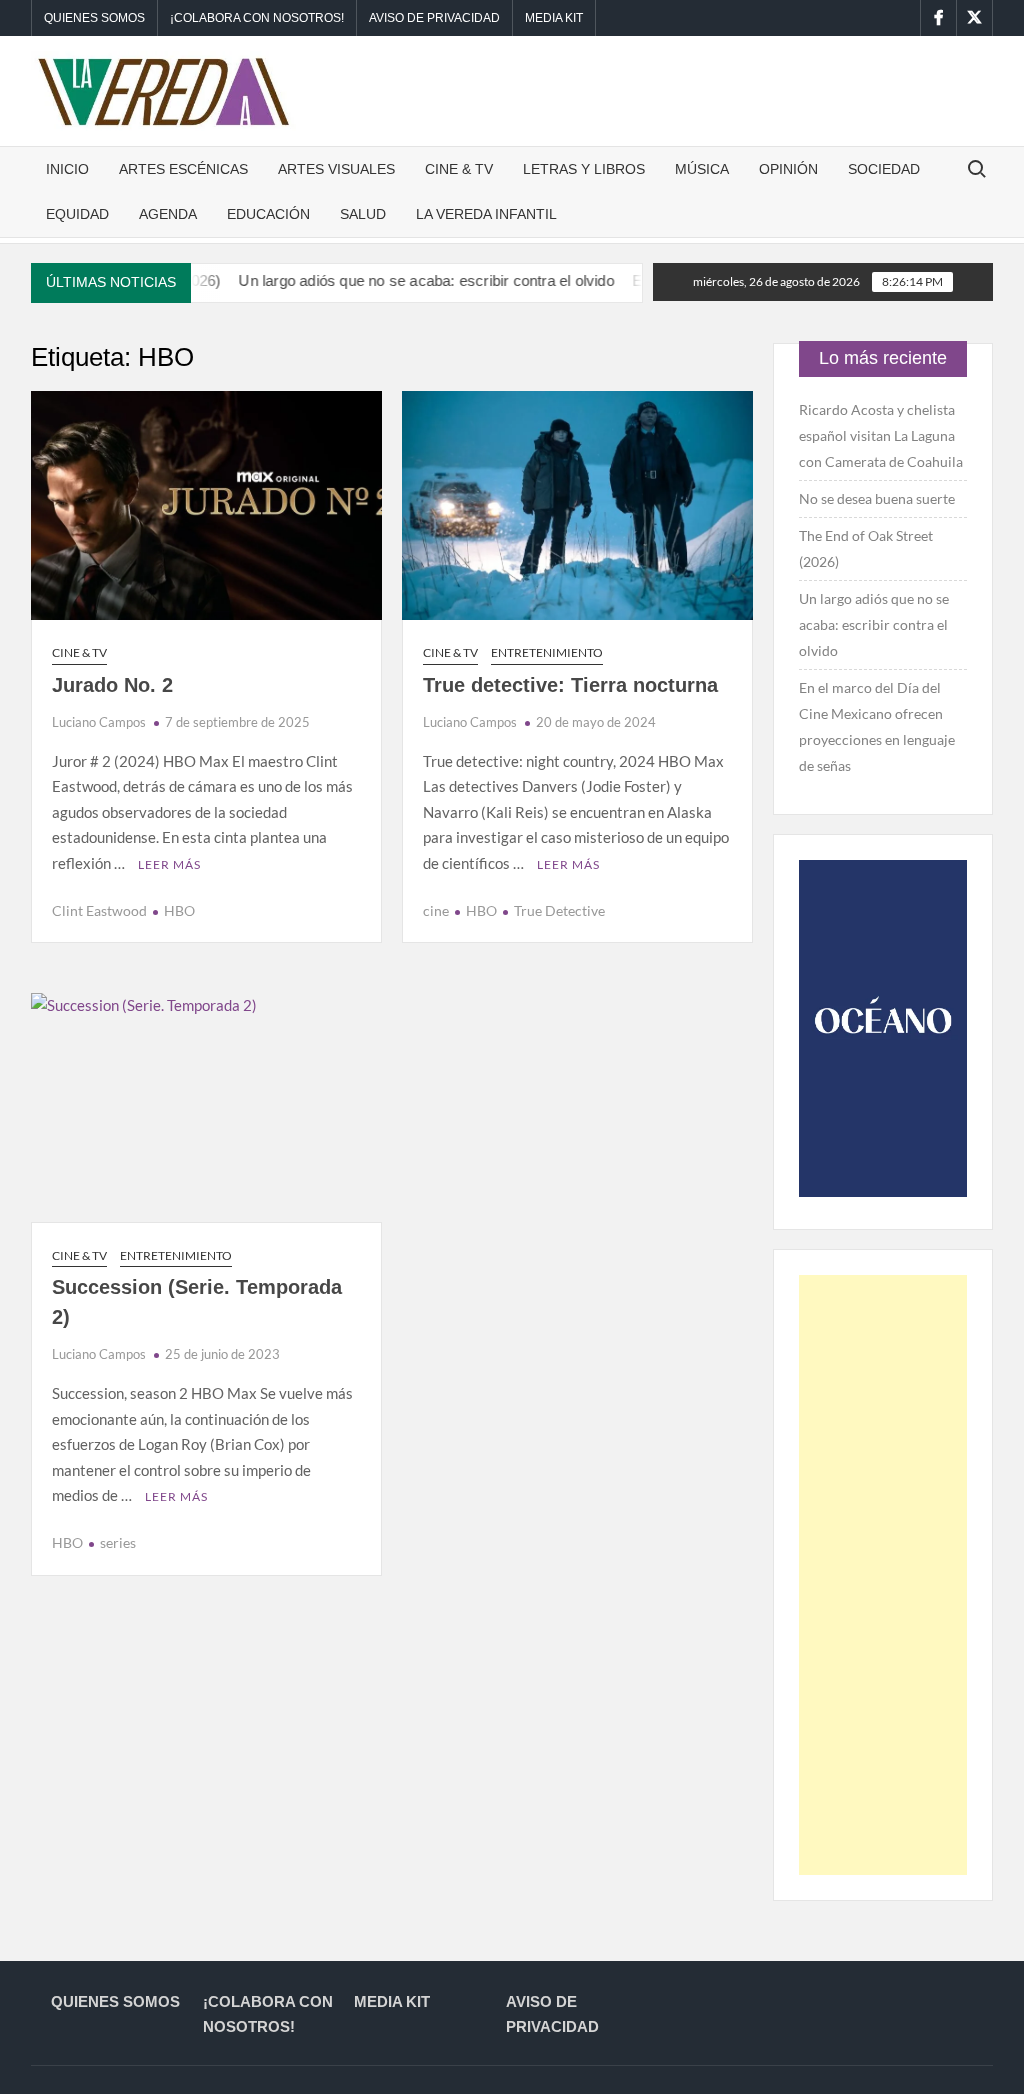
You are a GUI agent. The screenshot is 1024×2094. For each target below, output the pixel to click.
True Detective (559, 910)
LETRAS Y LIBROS (584, 169)
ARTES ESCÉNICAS (183, 169)
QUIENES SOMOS (94, 18)
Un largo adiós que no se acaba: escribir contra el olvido (389, 280)
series (118, 1542)
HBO (179, 910)
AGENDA (168, 214)
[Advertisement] (883, 1575)
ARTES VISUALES (336, 169)
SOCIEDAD (884, 169)
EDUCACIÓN (268, 214)
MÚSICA (702, 169)
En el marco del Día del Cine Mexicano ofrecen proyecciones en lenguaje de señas (877, 726)
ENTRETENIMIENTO (547, 652)
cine (436, 910)
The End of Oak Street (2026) (866, 548)
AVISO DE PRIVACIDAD (434, 18)
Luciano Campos (99, 722)
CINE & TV (459, 169)
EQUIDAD (77, 214)
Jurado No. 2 (112, 685)
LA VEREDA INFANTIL (486, 214)
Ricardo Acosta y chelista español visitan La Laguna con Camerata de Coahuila (881, 435)
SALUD (363, 214)
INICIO (67, 169)
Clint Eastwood (99, 910)
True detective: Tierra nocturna (570, 685)
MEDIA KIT (554, 18)
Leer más (169, 864)
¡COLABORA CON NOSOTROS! (257, 18)
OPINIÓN (788, 169)
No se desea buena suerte (877, 498)
